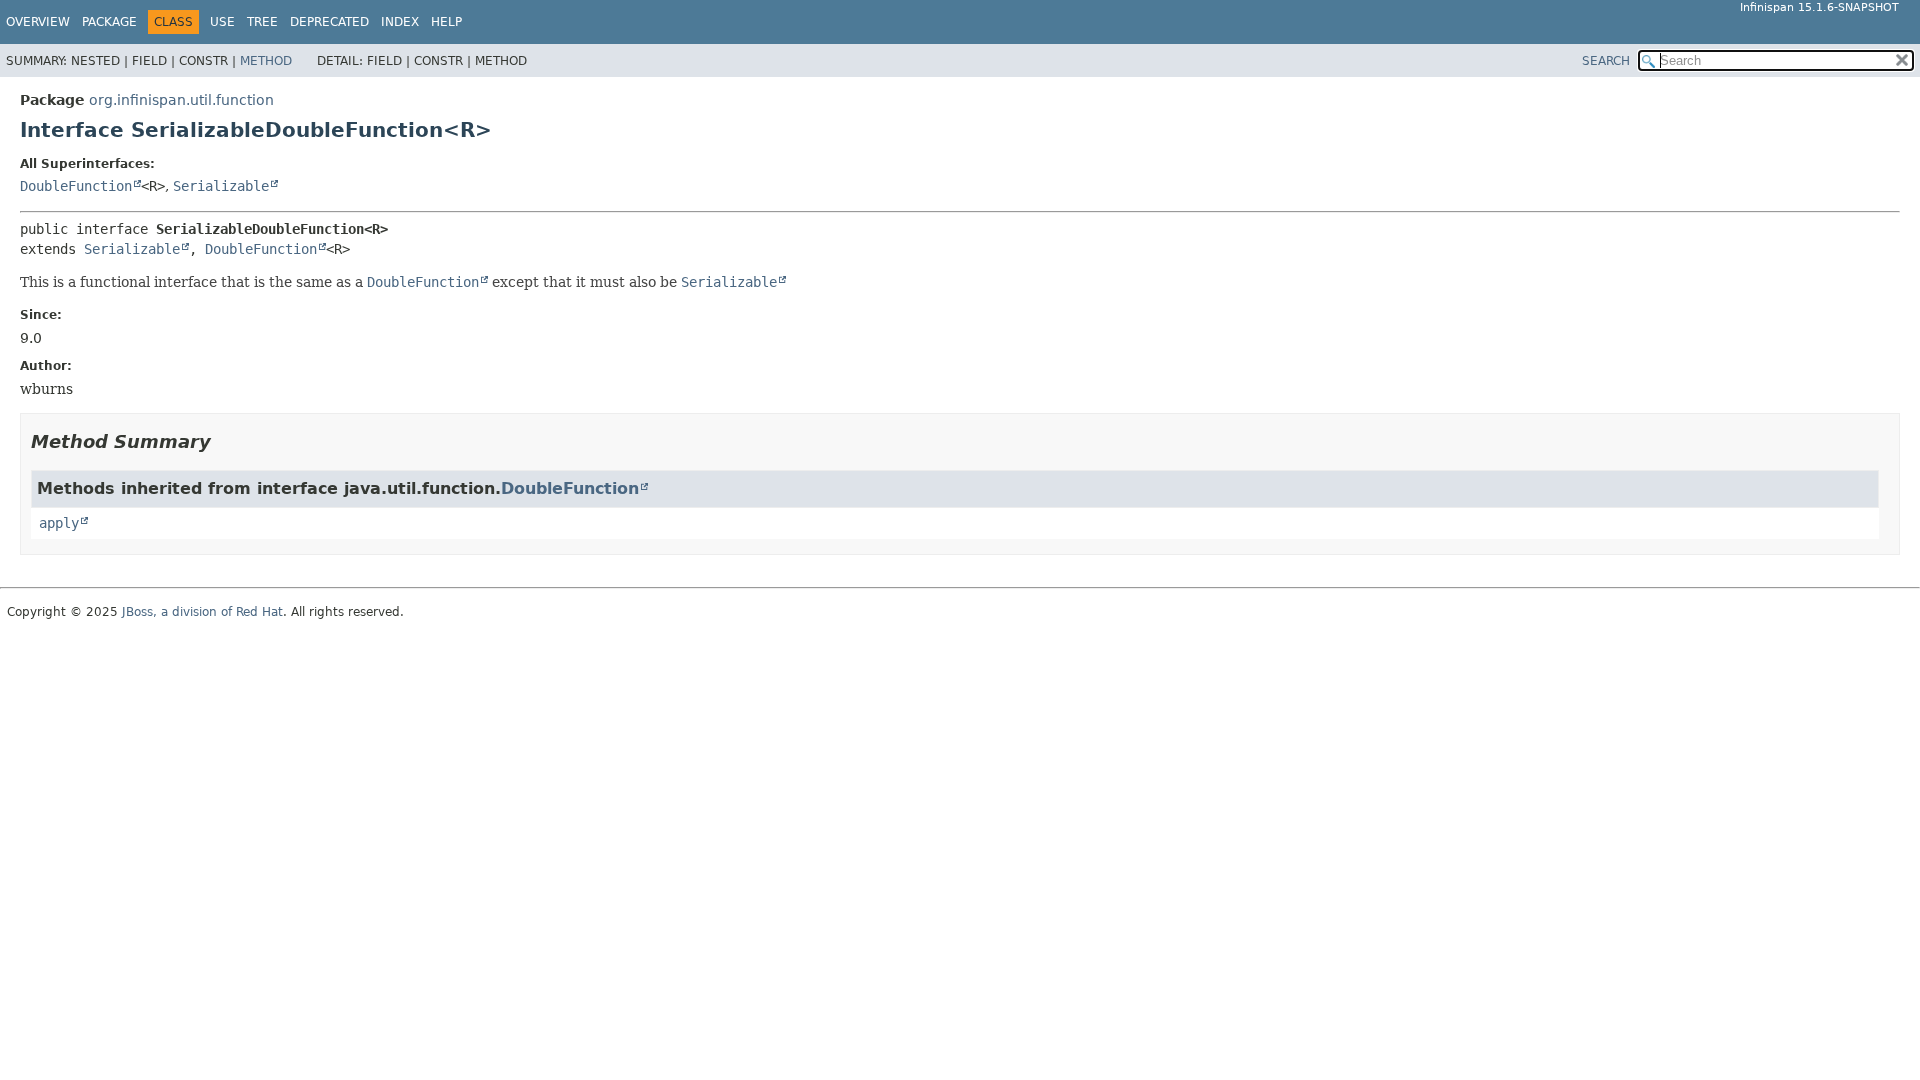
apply (59, 523)
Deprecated (329, 22)
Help (446, 22)
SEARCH (1606, 61)
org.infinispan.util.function (181, 100)
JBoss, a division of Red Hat (202, 612)
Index (400, 22)
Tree (262, 22)
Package (109, 22)
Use (222, 22)
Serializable (221, 186)
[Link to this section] (225, 441)
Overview (38, 22)
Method (266, 61)
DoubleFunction (76, 186)
